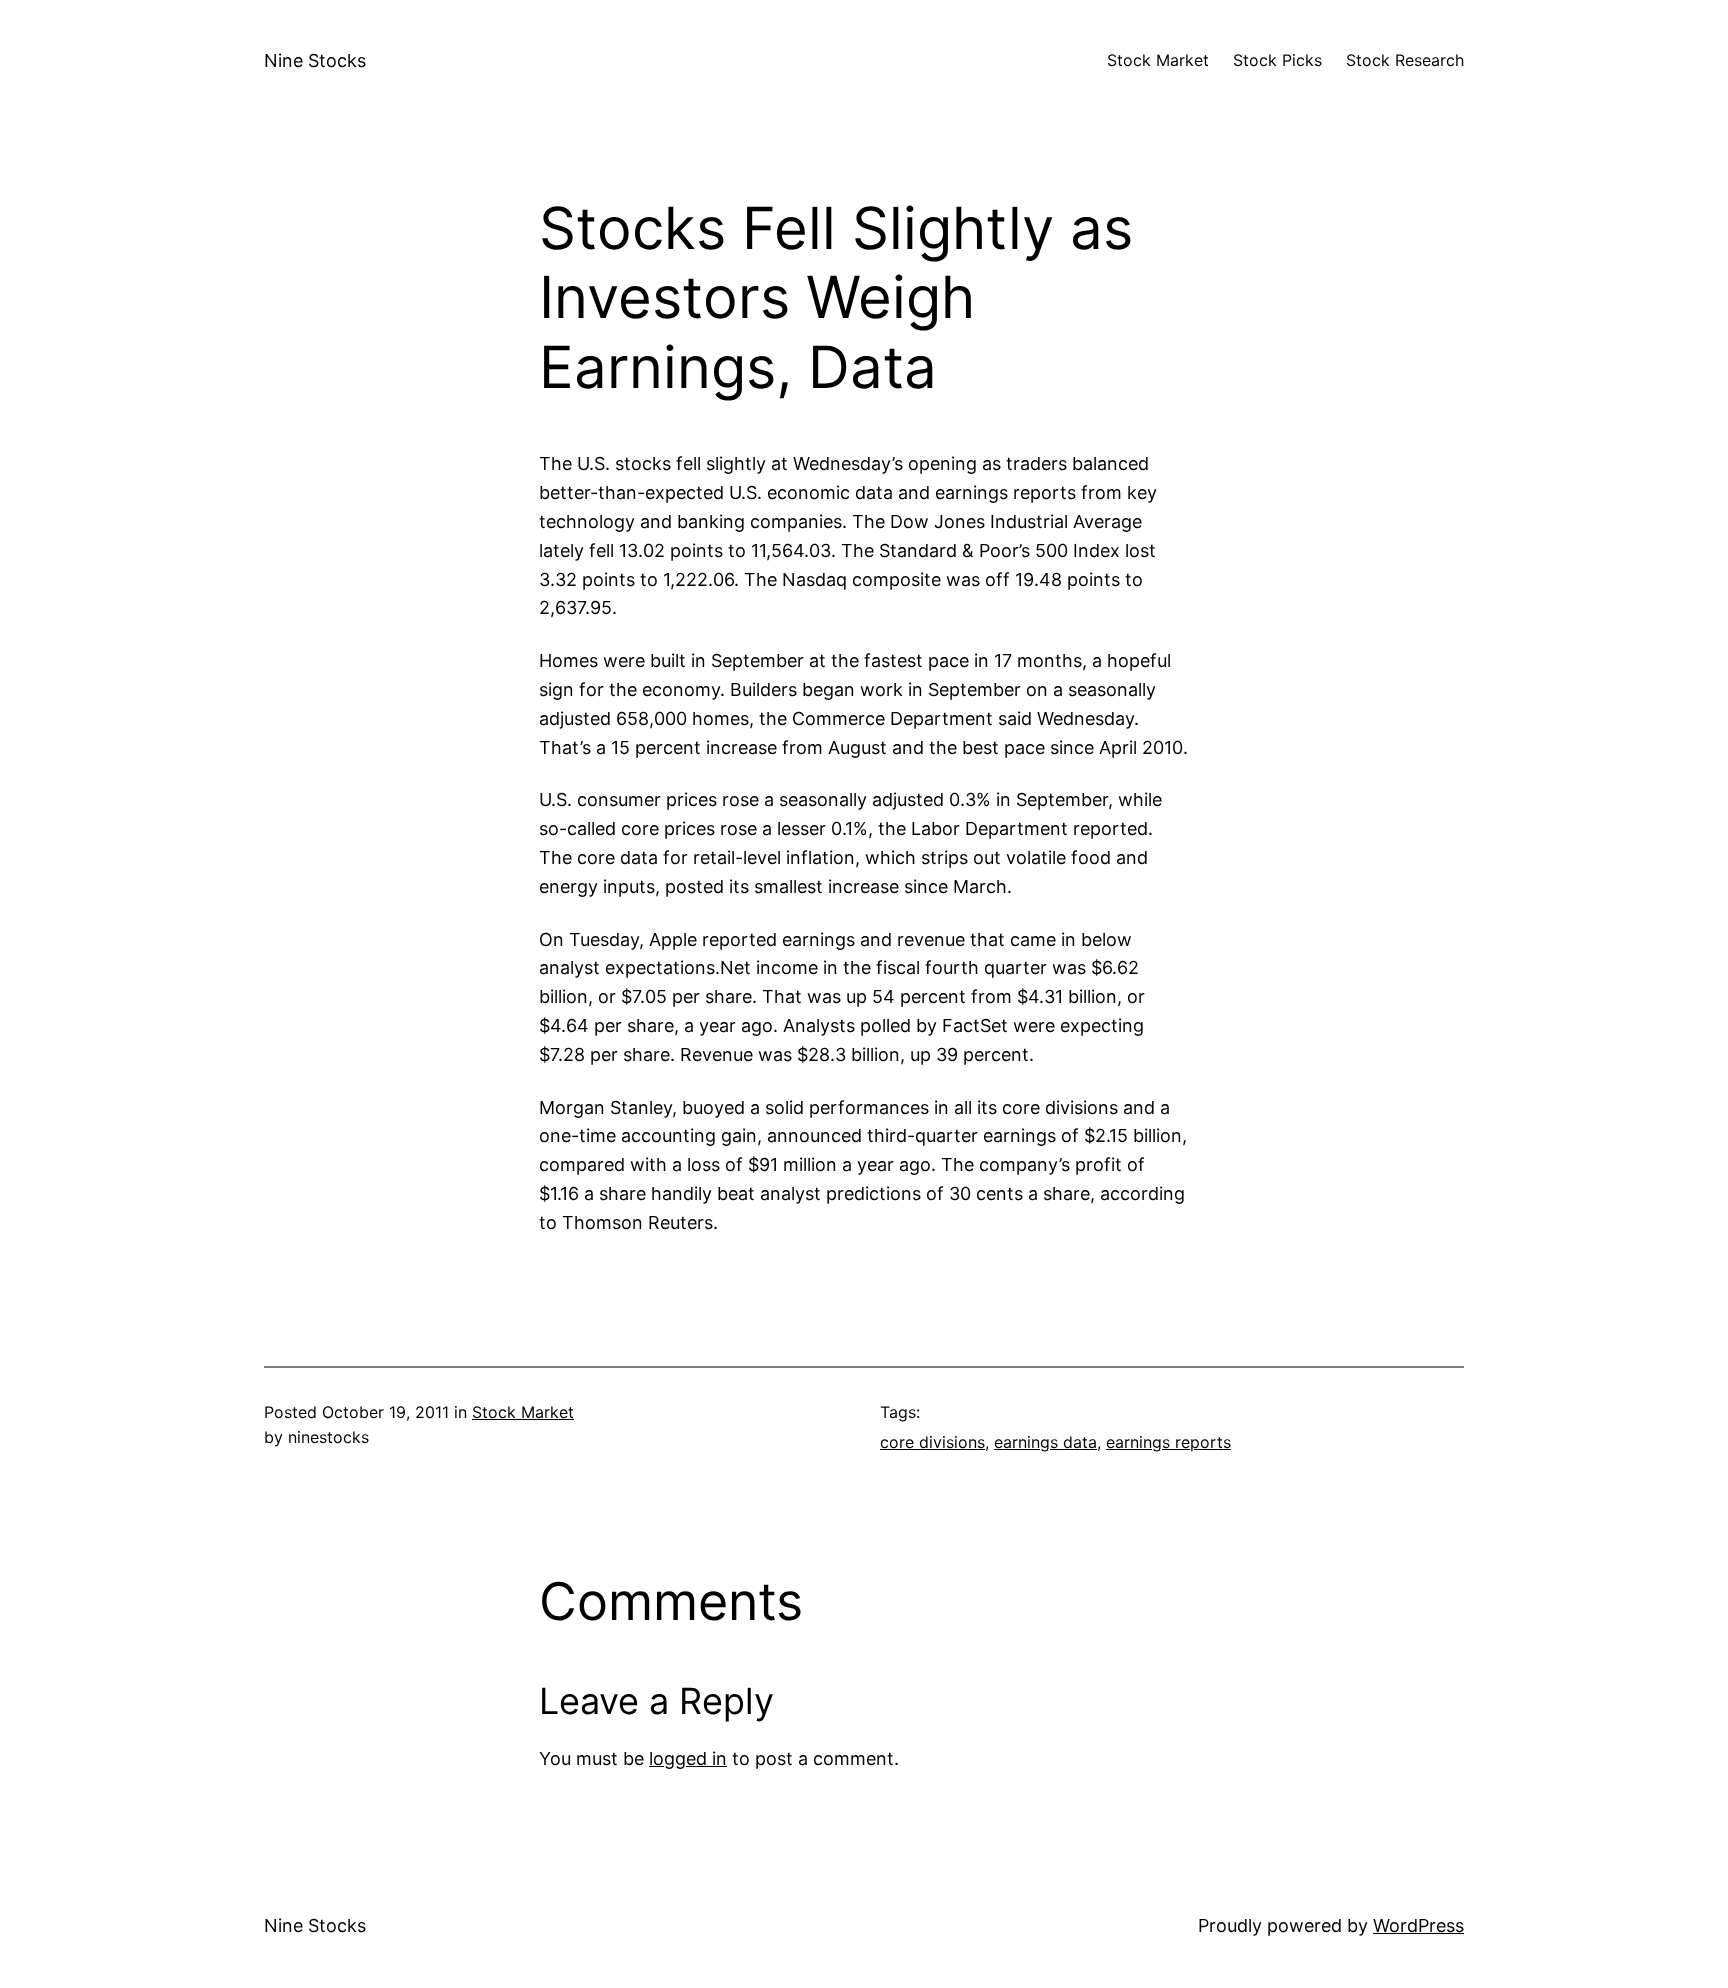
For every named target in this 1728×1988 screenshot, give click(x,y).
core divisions (932, 1442)
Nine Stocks (315, 60)
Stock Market (523, 1412)
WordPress (1418, 1925)
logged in (688, 1758)
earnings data (1045, 1442)
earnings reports (1168, 1442)
